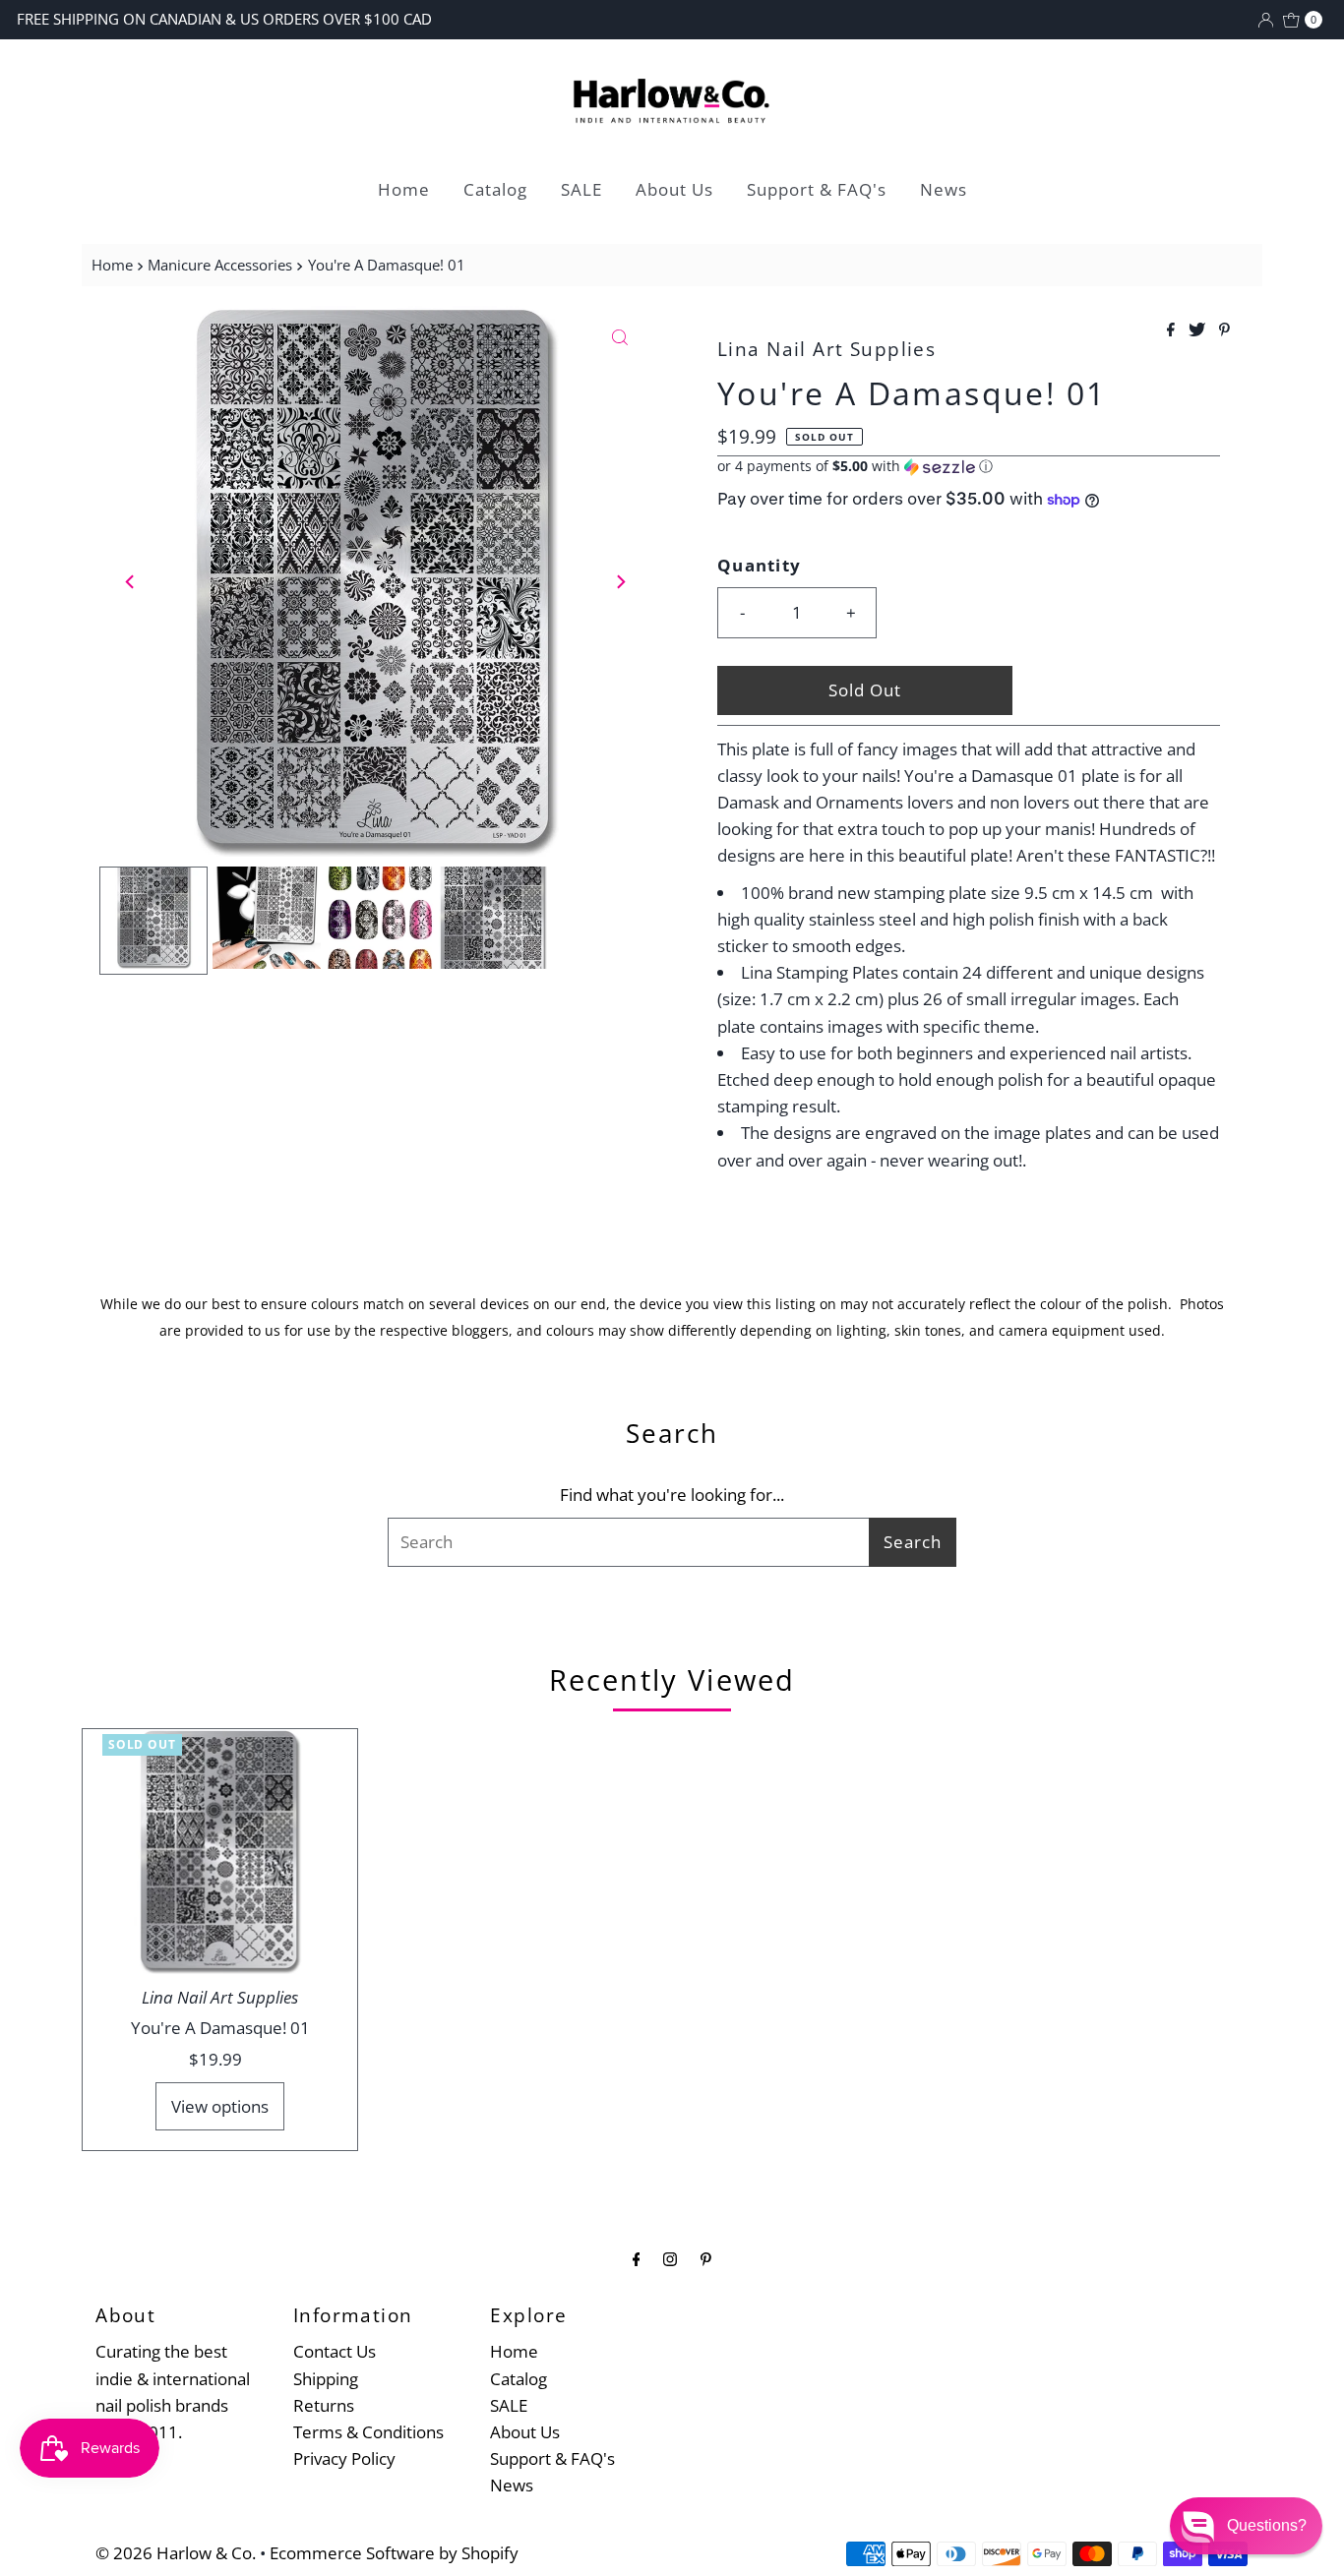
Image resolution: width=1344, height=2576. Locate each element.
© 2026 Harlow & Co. (176, 2553)
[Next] (620, 581)
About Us (674, 189)
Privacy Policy (344, 2458)
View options (220, 2106)
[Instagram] (670, 2258)
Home (404, 189)
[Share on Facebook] (1173, 330)
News (944, 189)
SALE (581, 189)
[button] (969, 466)
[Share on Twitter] (1199, 330)
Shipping (326, 2379)
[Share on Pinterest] (1224, 330)
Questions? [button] (1267, 2525)
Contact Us (335, 2351)
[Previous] (131, 581)
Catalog (495, 189)
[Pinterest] (706, 2258)
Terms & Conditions (368, 2432)
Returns (324, 2405)
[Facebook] (637, 2258)
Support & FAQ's (817, 189)
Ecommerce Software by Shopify (394, 2553)
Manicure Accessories (220, 265)
